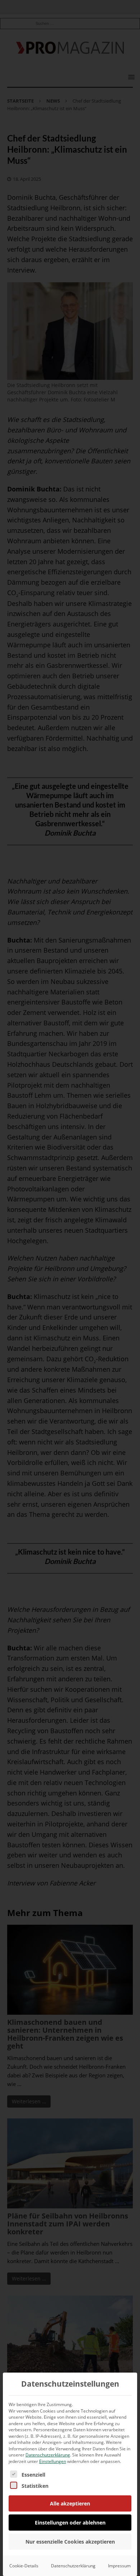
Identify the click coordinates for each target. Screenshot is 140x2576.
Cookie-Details (24, 2566)
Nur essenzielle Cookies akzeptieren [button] (70, 2542)
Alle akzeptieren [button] (70, 2503)
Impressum (119, 2566)
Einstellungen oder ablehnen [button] (70, 2523)
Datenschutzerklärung (48, 2455)
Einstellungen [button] (53, 2461)
